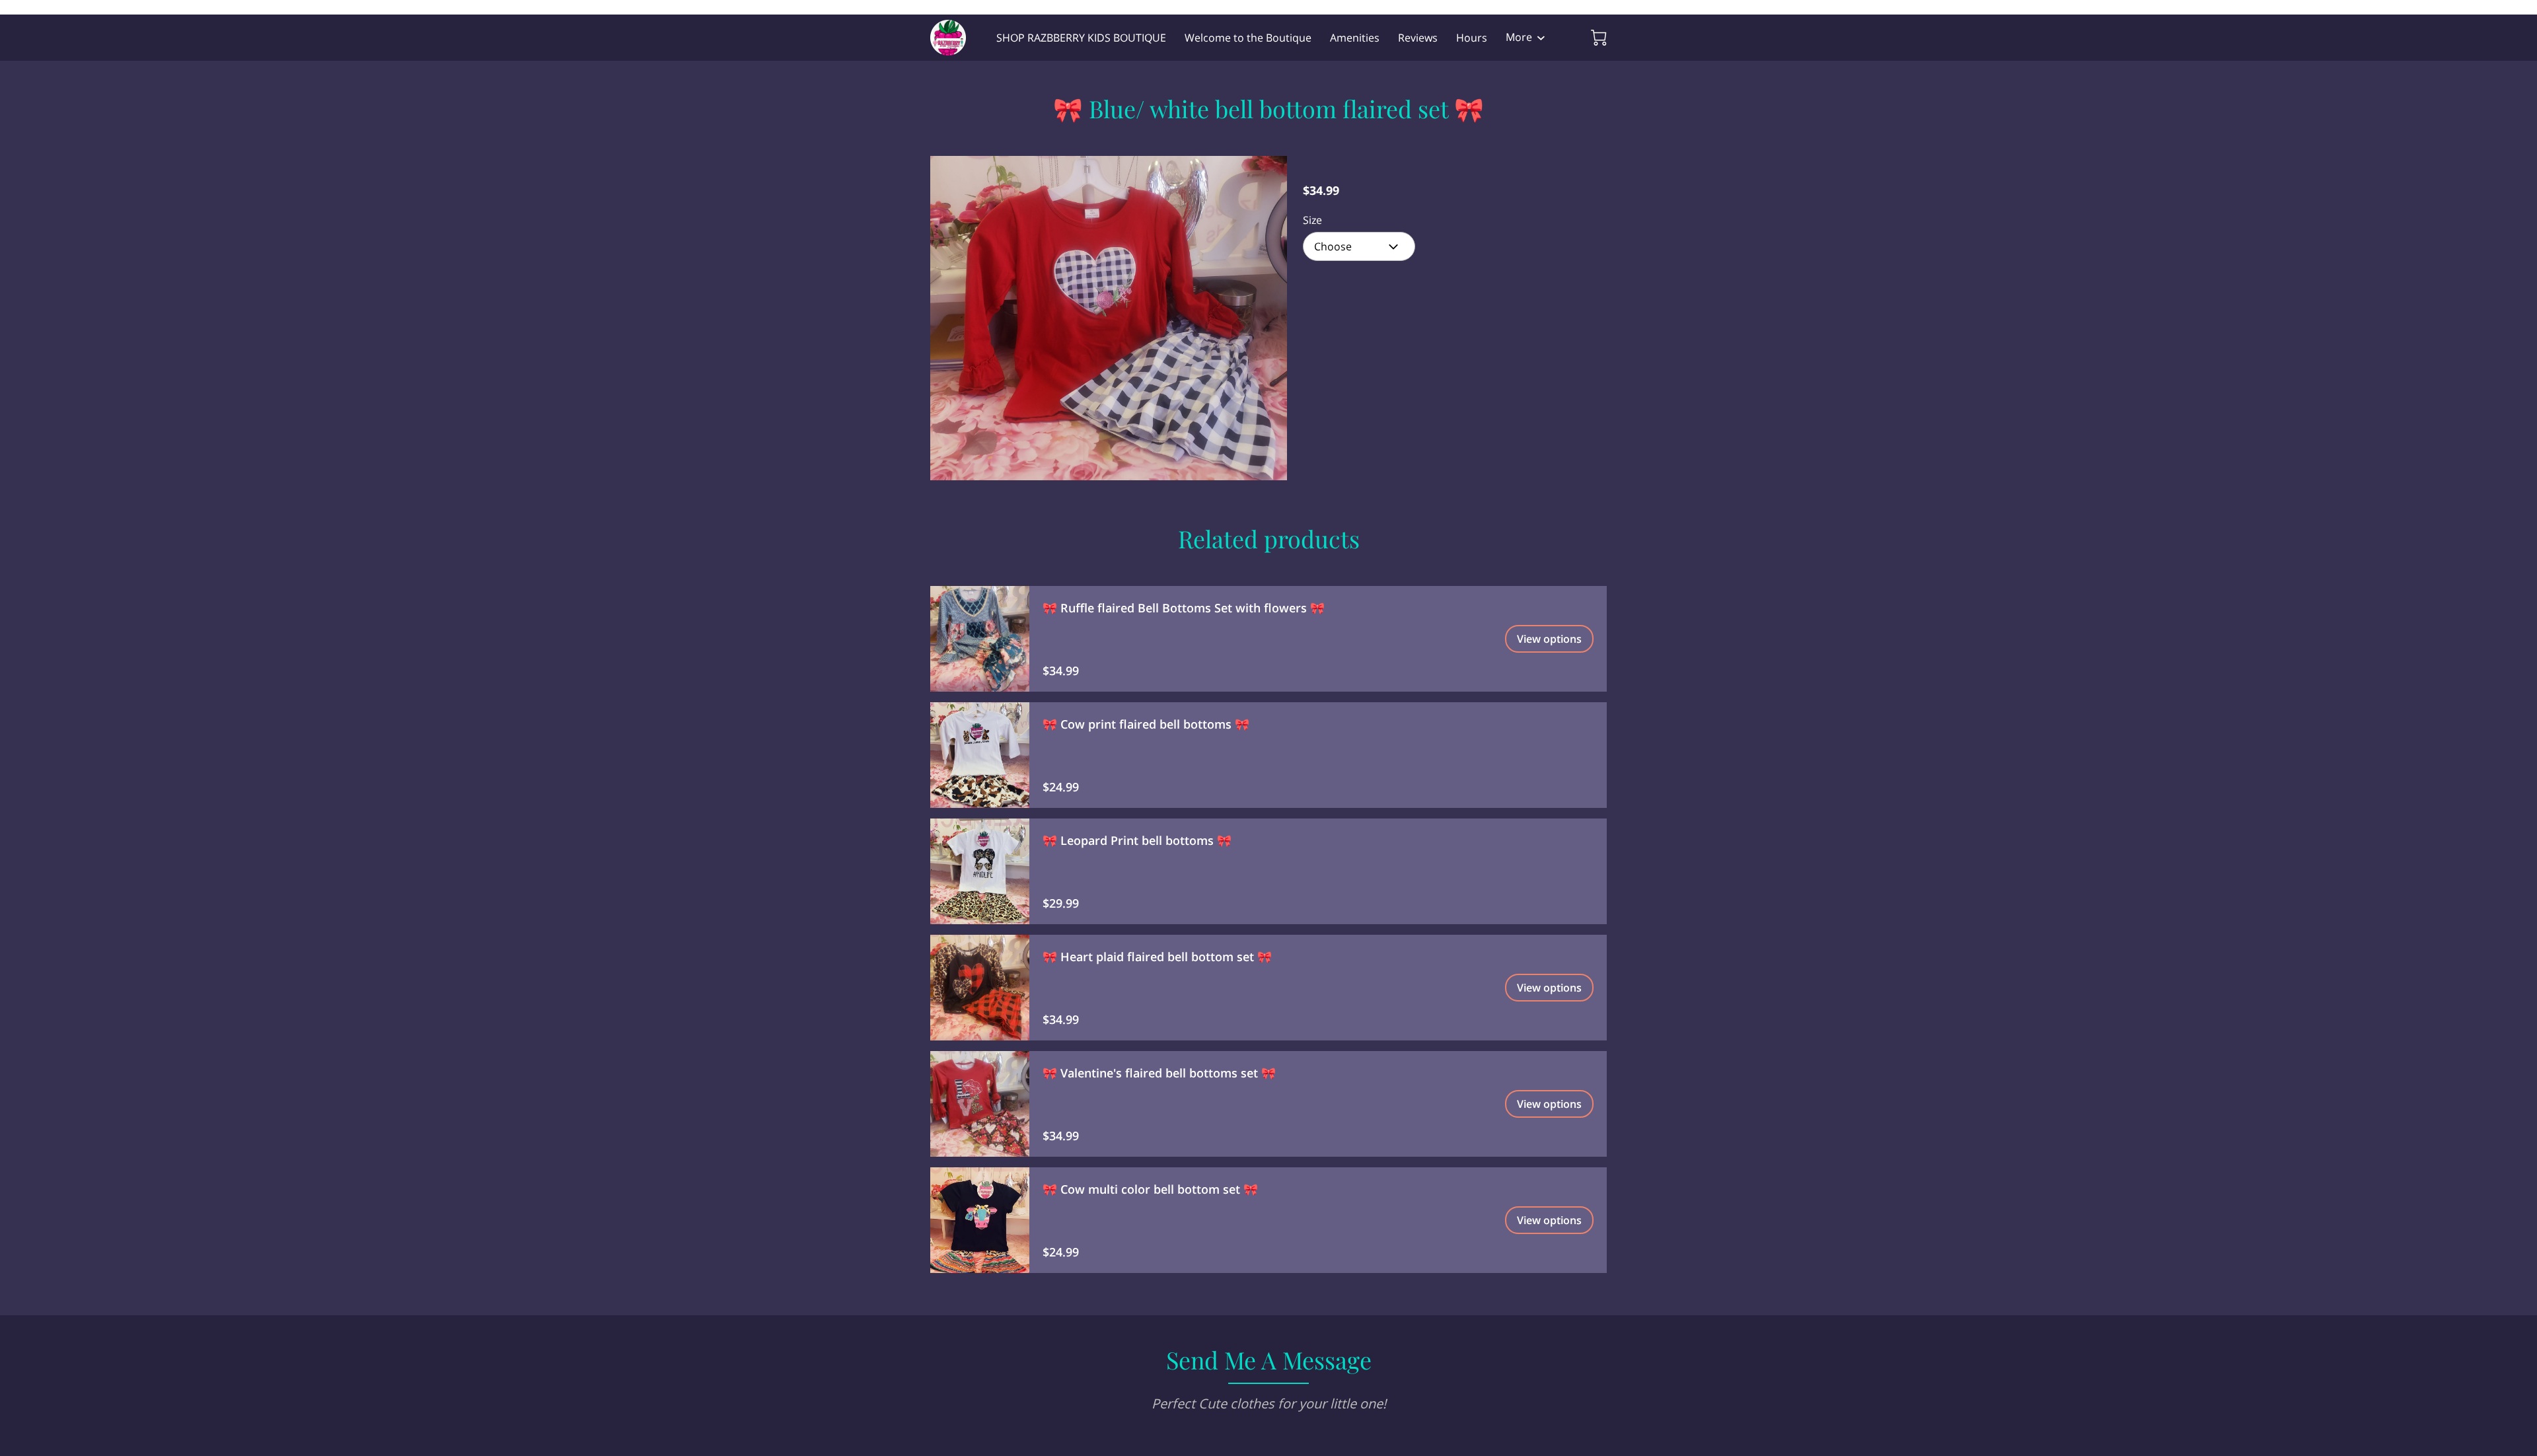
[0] (1599, 38)
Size (1312, 220)
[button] (1359, 246)
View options (1549, 639)
